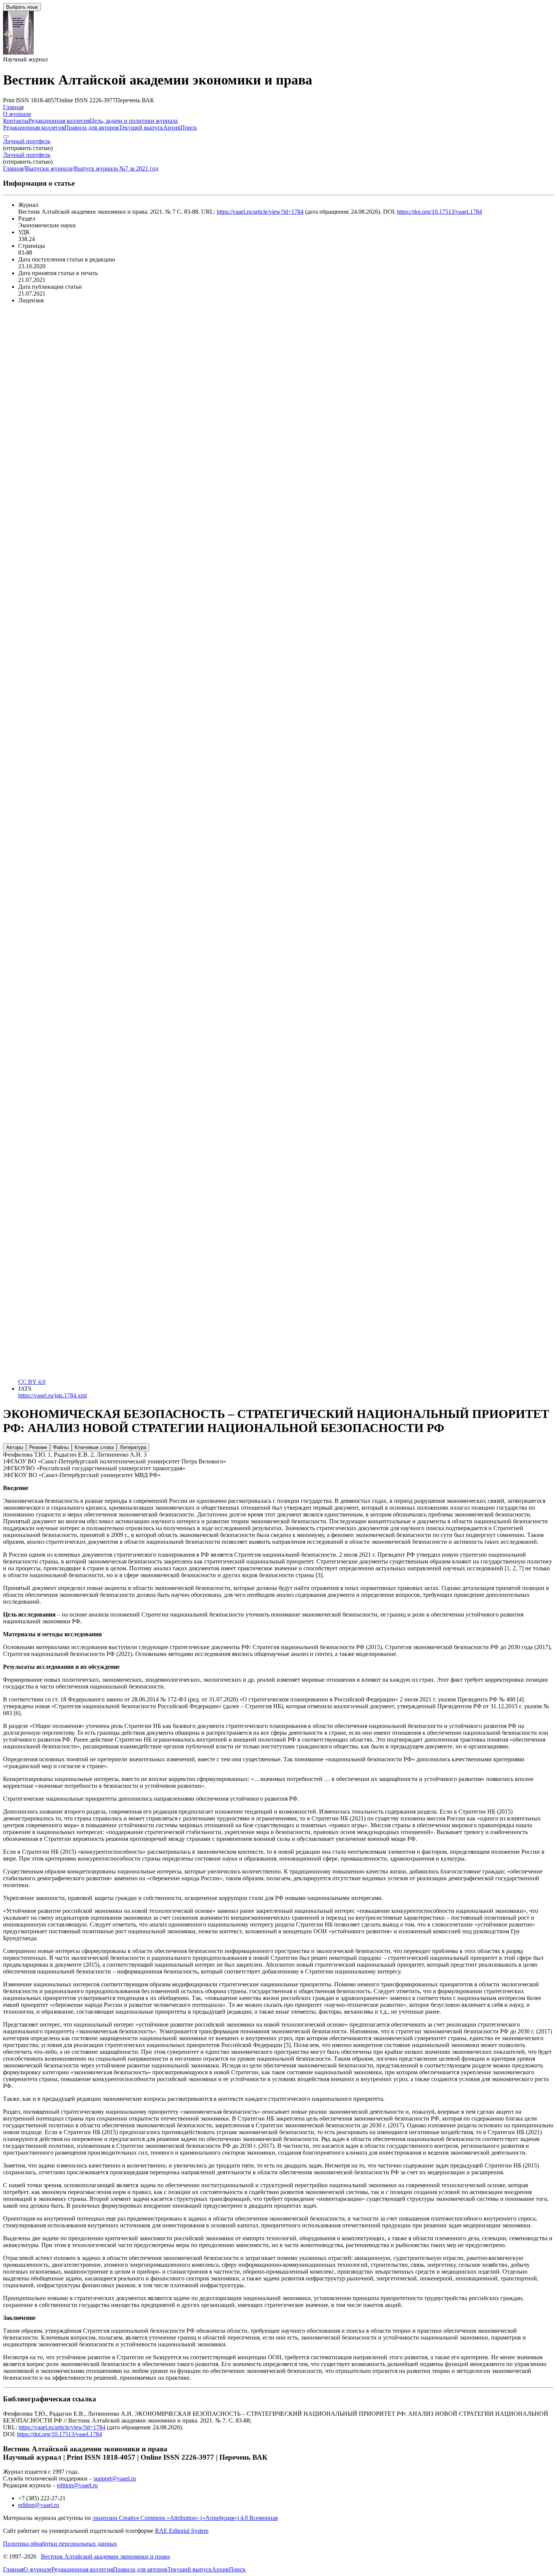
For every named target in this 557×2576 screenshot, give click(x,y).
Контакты (16, 121)
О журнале (17, 114)
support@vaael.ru (115, 2478)
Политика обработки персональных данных (60, 2544)
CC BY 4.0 (32, 1382)
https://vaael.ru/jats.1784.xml (52, 1395)
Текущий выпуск (141, 128)
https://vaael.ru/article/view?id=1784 (260, 212)
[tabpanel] (278, 1465)
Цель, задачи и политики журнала (134, 121)
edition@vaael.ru (77, 2485)
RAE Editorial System (182, 2531)
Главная (13, 107)
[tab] (15, 1447)
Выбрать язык (22, 7)
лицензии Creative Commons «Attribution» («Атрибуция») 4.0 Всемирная (185, 2518)
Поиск (189, 128)
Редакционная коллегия (59, 121)
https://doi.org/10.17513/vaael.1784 (440, 212)
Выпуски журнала (49, 168)
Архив (172, 128)
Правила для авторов (92, 128)
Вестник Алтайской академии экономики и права (105, 2556)
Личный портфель (27, 141)
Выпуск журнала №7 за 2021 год (116, 168)
